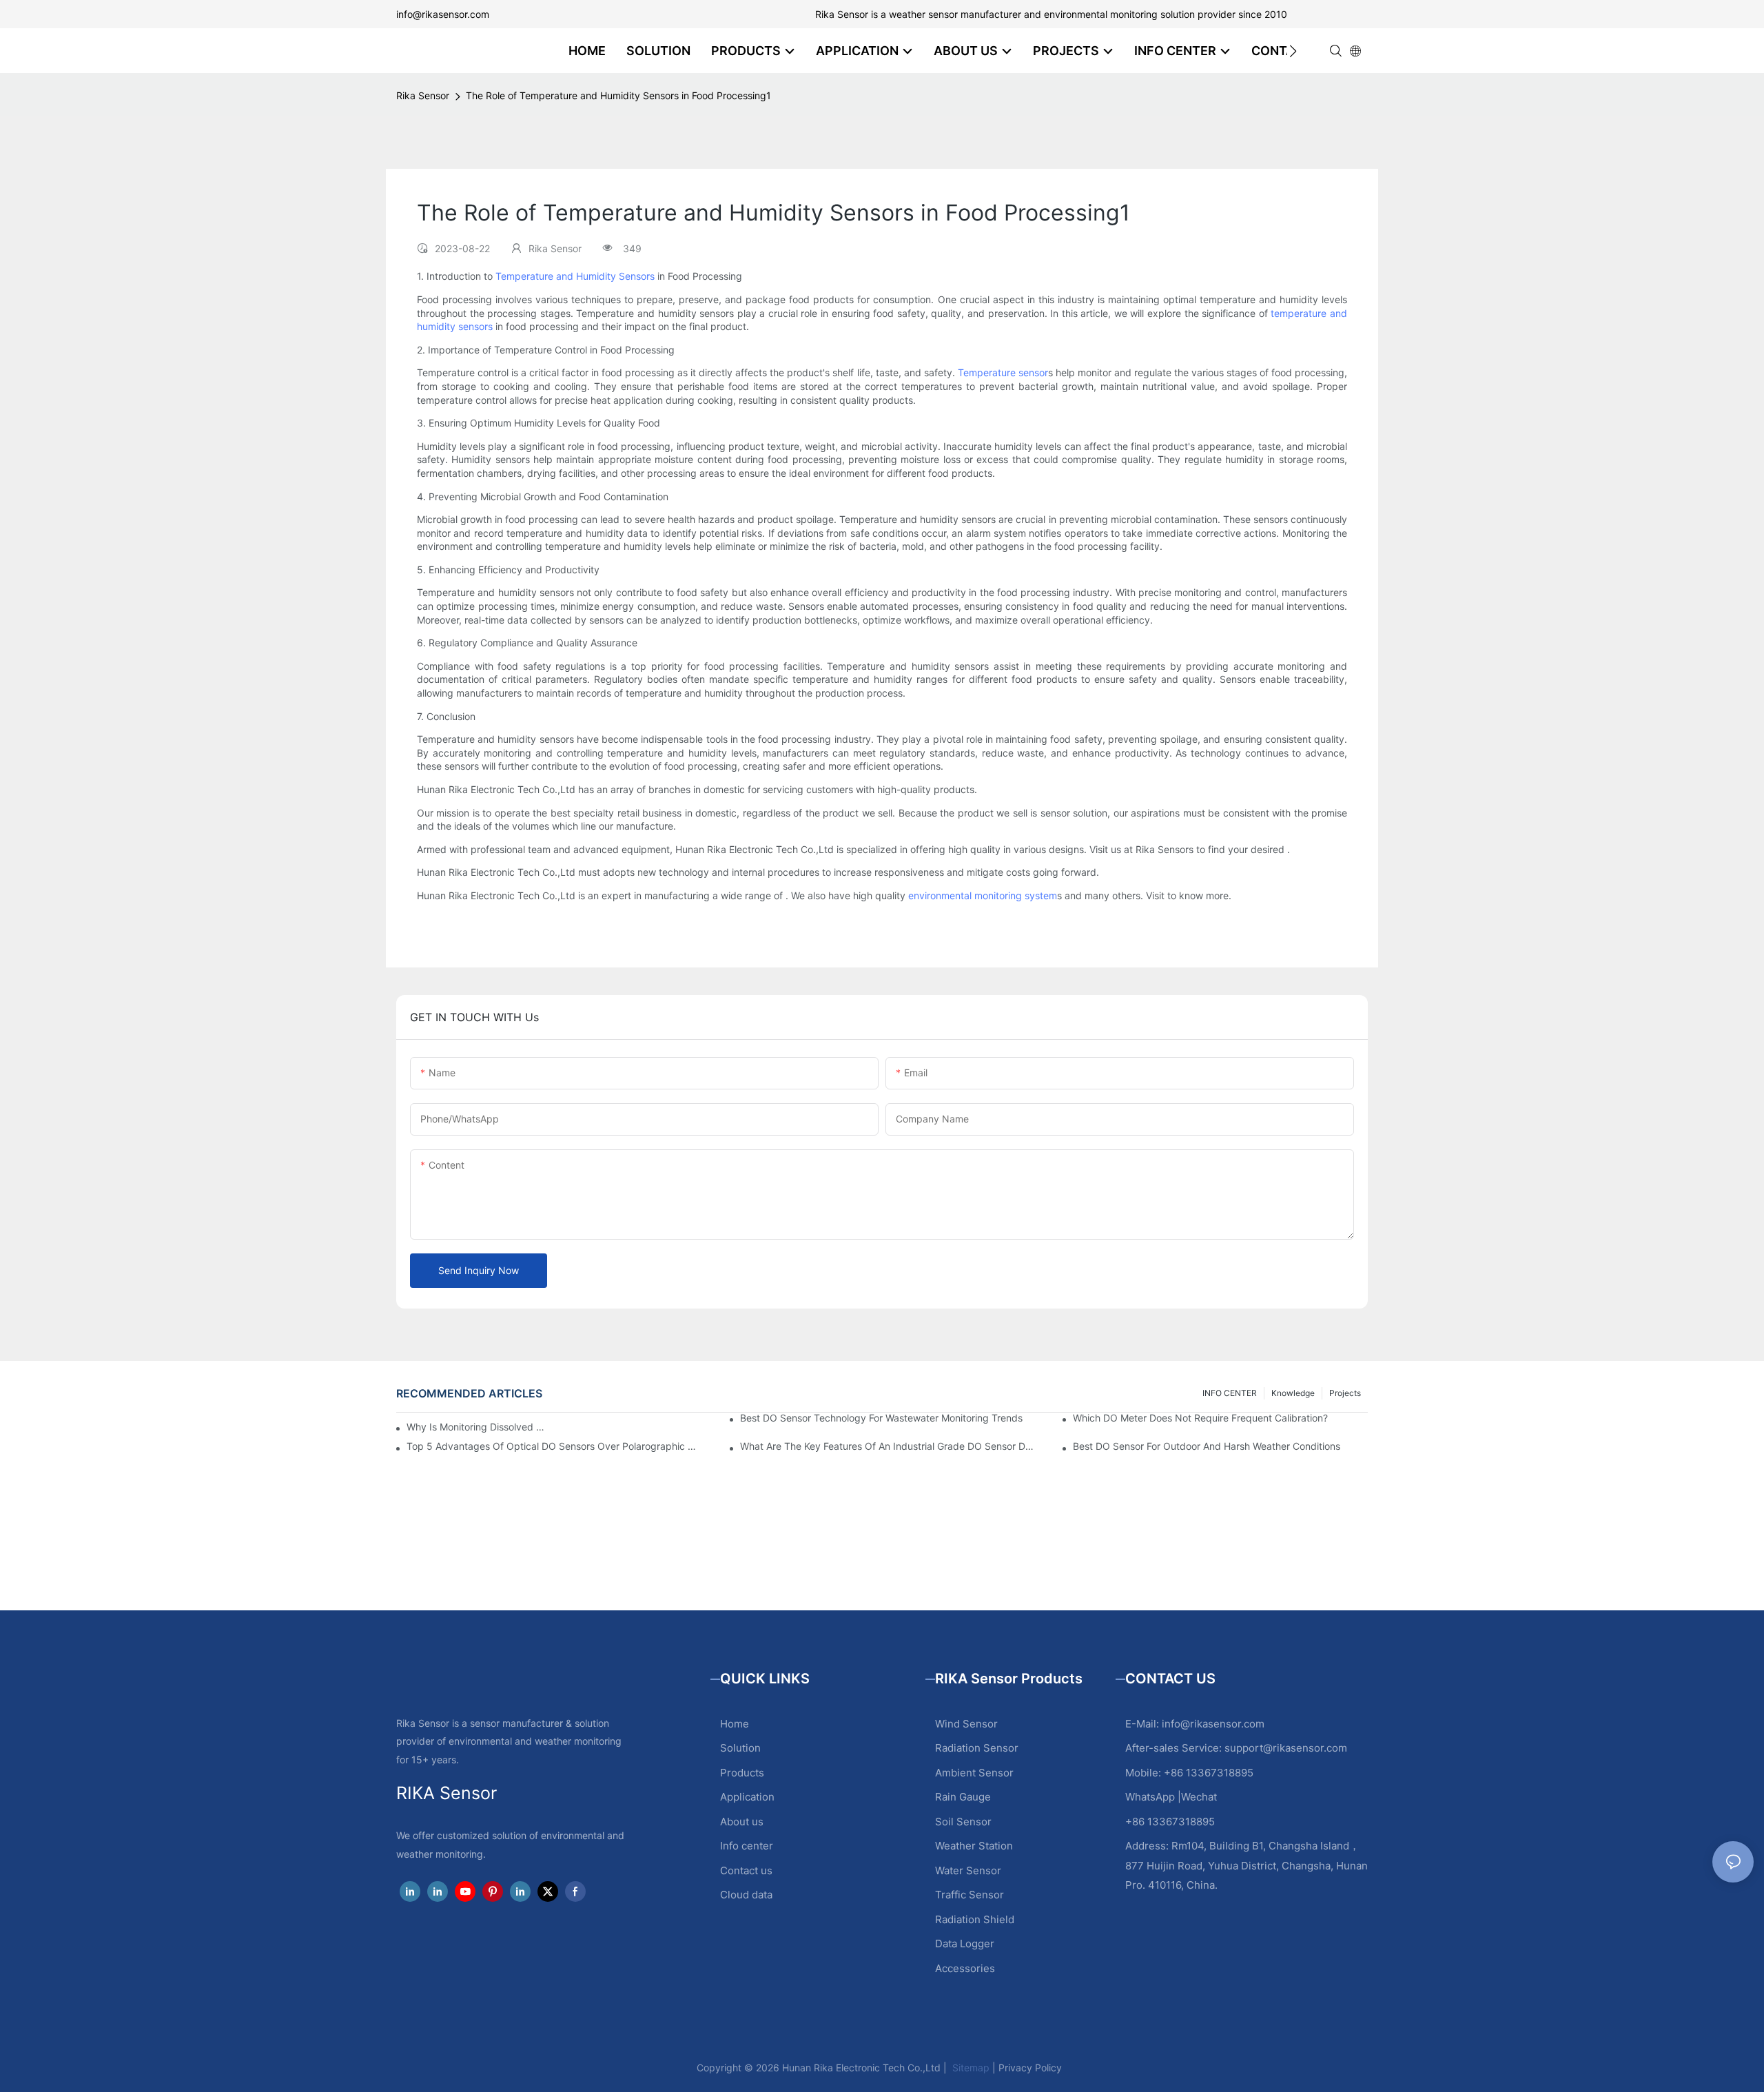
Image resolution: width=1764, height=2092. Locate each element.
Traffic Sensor (970, 1895)
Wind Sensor (966, 1724)
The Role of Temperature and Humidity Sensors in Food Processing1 (618, 95)
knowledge (1293, 1393)
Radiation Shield (975, 1919)
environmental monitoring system (983, 895)
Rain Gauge (963, 1797)
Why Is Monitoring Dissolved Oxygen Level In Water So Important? (479, 1427)
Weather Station (974, 1846)
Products (742, 1773)
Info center (747, 1846)
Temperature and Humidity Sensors (575, 276)
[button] (1293, 51)
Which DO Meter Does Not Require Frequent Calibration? (1200, 1418)
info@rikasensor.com (443, 14)
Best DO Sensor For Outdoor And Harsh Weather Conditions (1207, 1446)
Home (735, 1724)
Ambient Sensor (974, 1773)
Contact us (746, 1870)
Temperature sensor (1003, 372)
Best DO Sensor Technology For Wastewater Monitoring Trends (881, 1418)
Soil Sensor (963, 1822)
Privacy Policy (1030, 2068)
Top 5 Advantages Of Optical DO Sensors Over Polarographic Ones (554, 1446)
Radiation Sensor (977, 1748)
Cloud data (746, 1895)
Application (747, 1797)
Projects (1345, 1393)
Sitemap (970, 2068)
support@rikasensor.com (1286, 1748)
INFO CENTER (1230, 1393)
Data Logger (965, 1944)
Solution (740, 1748)
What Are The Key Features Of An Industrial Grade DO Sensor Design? (888, 1446)
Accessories (965, 1968)
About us (742, 1822)
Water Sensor (968, 1870)
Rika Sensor (423, 95)
